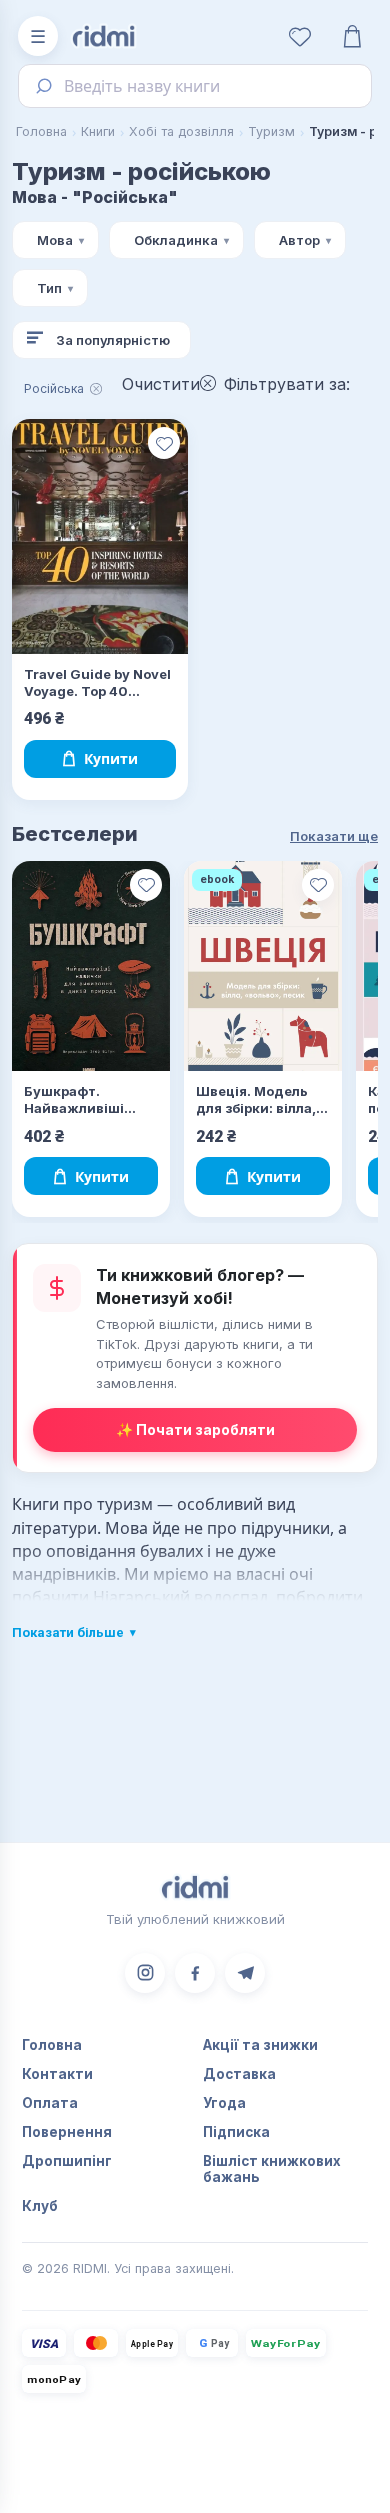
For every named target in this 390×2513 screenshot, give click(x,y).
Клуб (40, 2206)
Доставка (239, 2074)
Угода (224, 2103)
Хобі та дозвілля (181, 131)
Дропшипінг (67, 2161)
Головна (41, 131)
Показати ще (334, 836)
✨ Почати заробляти (195, 1429)
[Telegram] (245, 1973)
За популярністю (113, 340)
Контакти (57, 2074)
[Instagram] (145, 1973)
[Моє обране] (300, 36)
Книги (98, 131)
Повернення (67, 2132)
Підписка (236, 2132)
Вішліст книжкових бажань (272, 2169)
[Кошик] (352, 36)
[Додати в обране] (164, 443)
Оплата (50, 2103)
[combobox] (195, 86)
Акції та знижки (260, 2045)
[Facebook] (195, 1973)
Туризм (271, 131)
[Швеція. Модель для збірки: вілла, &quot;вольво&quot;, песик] (263, 966)
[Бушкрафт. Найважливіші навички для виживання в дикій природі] (91, 966)
